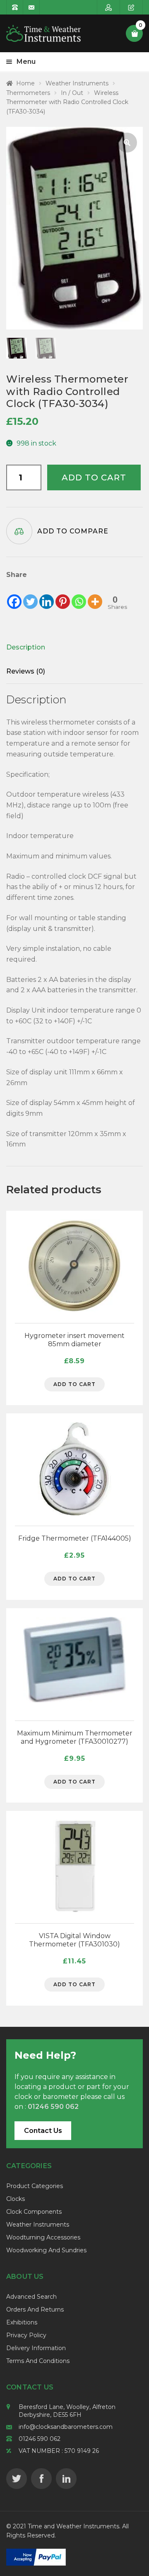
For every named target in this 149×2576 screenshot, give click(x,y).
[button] (127, 143)
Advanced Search (31, 2297)
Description (26, 647)
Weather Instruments (77, 83)
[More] (95, 595)
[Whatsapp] (79, 595)
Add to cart (94, 477)
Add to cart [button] (74, 1384)
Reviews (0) (26, 671)
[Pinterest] (63, 595)
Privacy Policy (26, 2335)
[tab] (62, 647)
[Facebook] (14, 595)
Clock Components (34, 2212)
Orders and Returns (35, 2309)
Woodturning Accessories (43, 2237)
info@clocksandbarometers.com (66, 2427)
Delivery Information (36, 2348)
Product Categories (35, 2186)
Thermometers (28, 93)
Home (25, 83)
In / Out (72, 93)
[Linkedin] (47, 595)
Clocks (16, 2199)
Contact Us (43, 2131)
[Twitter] (30, 595)
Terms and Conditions (38, 2361)
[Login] (109, 7)
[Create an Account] (131, 7)
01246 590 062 (40, 2439)
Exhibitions (22, 2322)
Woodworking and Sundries (46, 2250)
